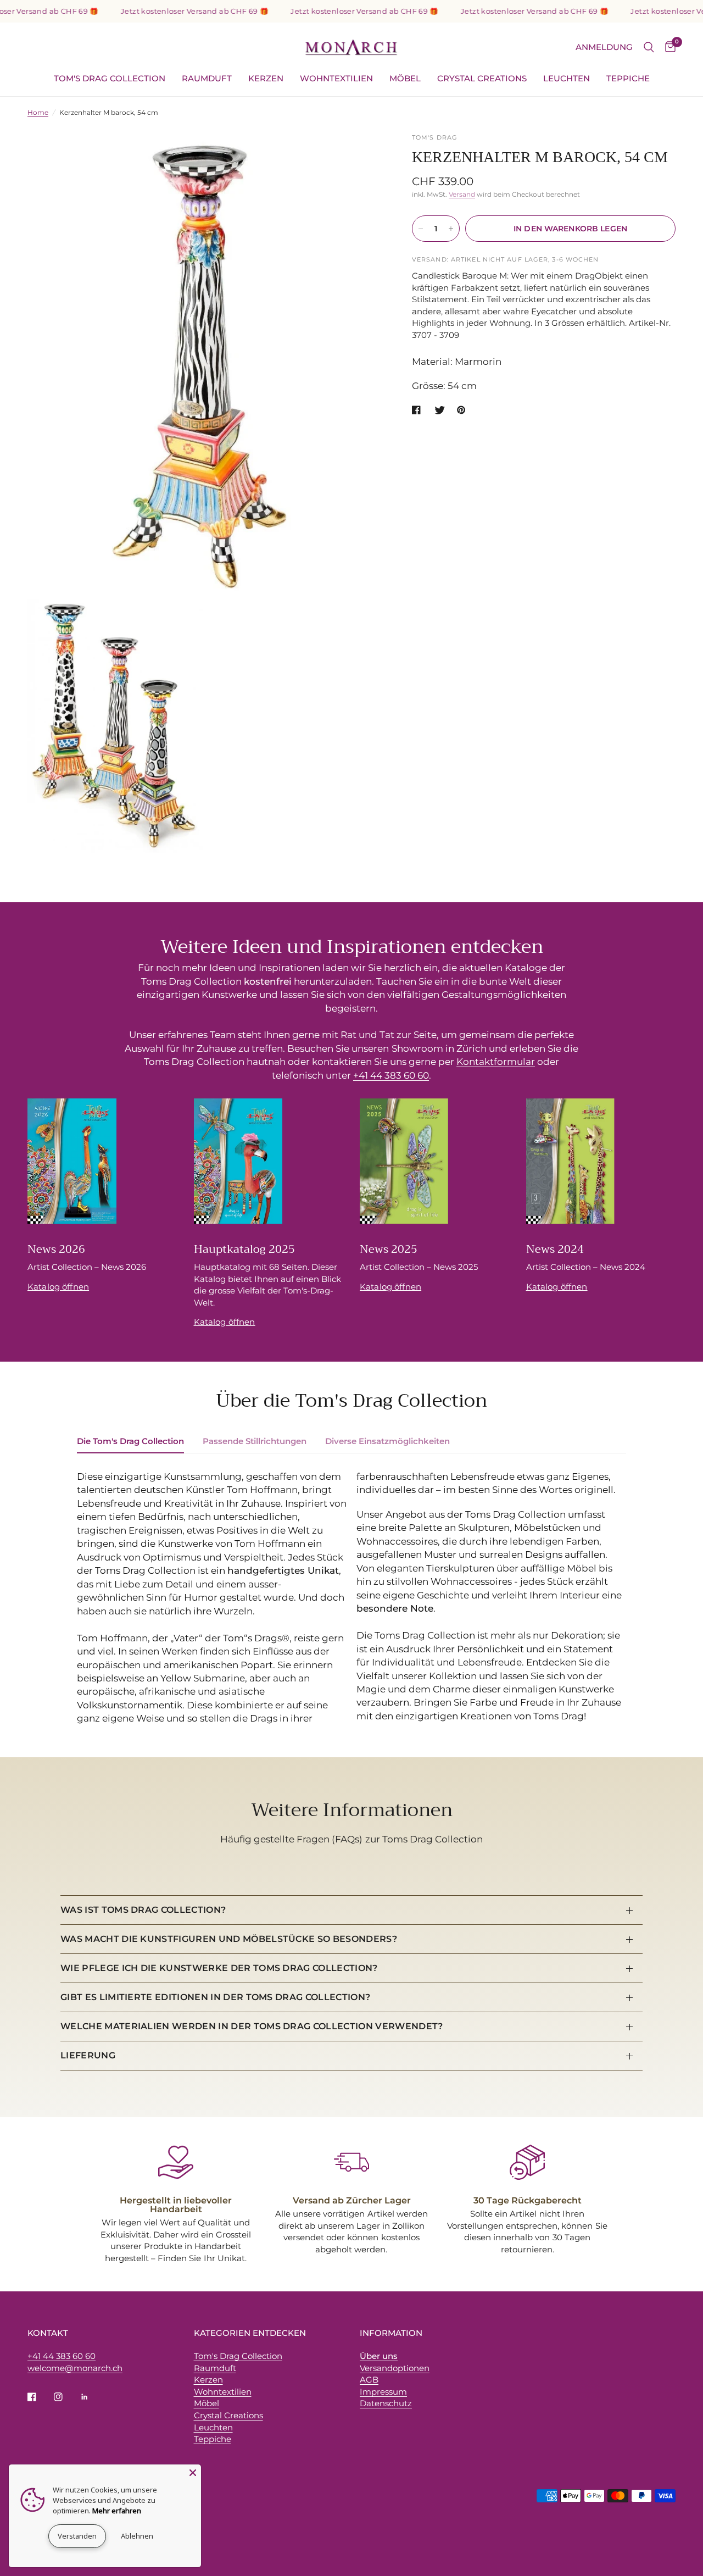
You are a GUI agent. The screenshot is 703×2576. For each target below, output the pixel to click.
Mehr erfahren (117, 2511)
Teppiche (628, 78)
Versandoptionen (395, 2368)
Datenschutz (386, 2403)
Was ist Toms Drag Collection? (143, 1910)
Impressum (383, 2392)
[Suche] (649, 47)
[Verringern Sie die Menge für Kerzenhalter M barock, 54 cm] (421, 229)
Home (38, 112)
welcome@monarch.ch (75, 2368)
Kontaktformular (496, 1062)
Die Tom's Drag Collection (130, 1441)
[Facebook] (40, 2397)
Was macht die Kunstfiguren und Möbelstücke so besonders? (229, 1939)
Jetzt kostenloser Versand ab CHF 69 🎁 (170, 11)
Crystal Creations (482, 78)
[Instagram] (66, 2397)
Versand (462, 194)
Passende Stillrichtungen (255, 1441)
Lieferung (88, 2055)
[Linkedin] (92, 2397)
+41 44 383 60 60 (391, 1075)
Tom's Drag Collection (110, 78)
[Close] (193, 2473)
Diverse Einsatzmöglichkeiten (387, 1441)
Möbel (405, 78)
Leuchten (567, 78)
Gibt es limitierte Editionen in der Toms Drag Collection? (215, 1997)
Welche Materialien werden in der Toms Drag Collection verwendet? (252, 2026)
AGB (369, 2380)
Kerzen (266, 78)
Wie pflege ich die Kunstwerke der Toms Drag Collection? (219, 1968)
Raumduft (207, 78)
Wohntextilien (336, 78)
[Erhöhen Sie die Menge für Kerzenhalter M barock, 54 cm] (451, 229)
